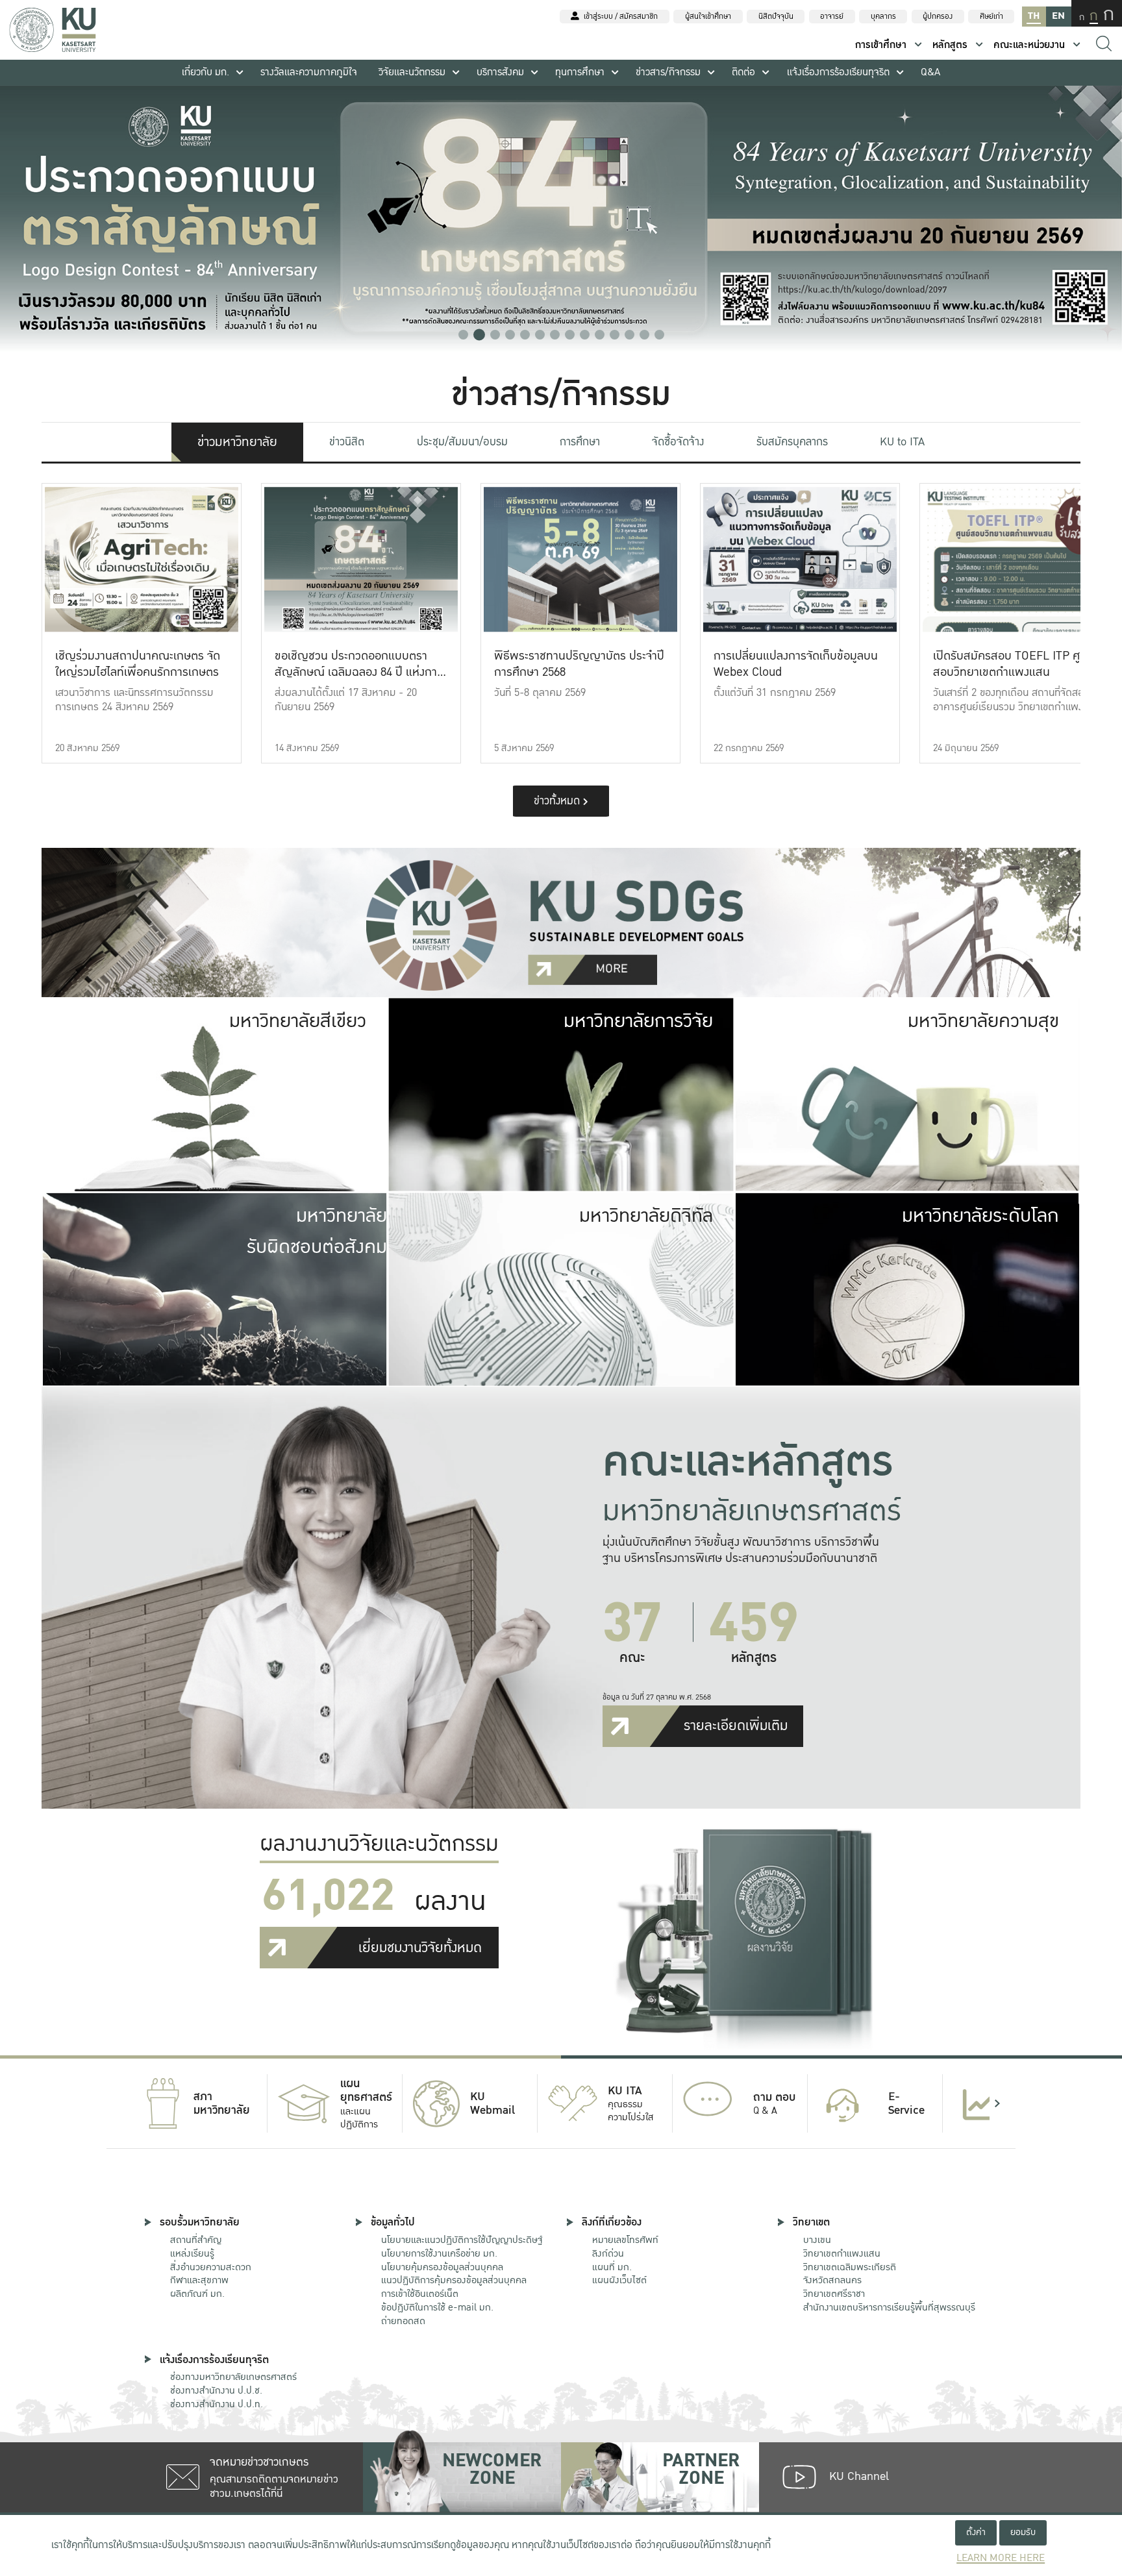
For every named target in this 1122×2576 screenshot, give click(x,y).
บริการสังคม (500, 72)
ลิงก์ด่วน (608, 2253)
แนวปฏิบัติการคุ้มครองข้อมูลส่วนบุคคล (454, 2280)
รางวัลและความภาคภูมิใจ (309, 72)
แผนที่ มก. (612, 2267)
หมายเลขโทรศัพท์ (625, 2240)
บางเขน (817, 2240)
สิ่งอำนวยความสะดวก (211, 2267)
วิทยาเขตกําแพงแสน (842, 2253)
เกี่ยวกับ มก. (206, 72)
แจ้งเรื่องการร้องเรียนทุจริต (838, 72)
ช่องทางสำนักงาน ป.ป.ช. (216, 2390)
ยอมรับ (1023, 2532)
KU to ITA (902, 442)
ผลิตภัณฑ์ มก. (197, 2294)
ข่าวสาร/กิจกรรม (668, 72)
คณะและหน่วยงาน (1029, 45)
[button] (463, 335)
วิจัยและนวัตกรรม (412, 72)
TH (1034, 16)
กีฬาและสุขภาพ (199, 2280)
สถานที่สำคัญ (196, 2240)
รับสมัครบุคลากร (792, 442)
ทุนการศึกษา (580, 72)
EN (1058, 16)
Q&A (930, 72)
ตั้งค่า (976, 2532)
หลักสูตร (950, 45)
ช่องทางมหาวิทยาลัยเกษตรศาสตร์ (233, 2377)
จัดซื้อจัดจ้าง (678, 442)
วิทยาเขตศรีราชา (834, 2294)
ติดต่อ (743, 72)
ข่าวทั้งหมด (558, 801)
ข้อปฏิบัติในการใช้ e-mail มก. (437, 2307)
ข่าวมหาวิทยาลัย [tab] (237, 442)
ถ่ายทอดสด (403, 2321)
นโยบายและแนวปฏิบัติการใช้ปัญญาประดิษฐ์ (462, 2240)
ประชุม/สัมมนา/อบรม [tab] (462, 442)
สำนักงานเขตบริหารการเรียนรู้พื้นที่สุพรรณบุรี (889, 2307)
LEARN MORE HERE (1001, 2558)
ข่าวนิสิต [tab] (347, 442)
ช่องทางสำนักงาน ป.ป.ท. (217, 2404)
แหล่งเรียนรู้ (192, 2253)
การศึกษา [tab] (580, 442)
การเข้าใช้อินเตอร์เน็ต (420, 2294)
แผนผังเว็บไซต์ (619, 2280)
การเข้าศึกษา (881, 45)
